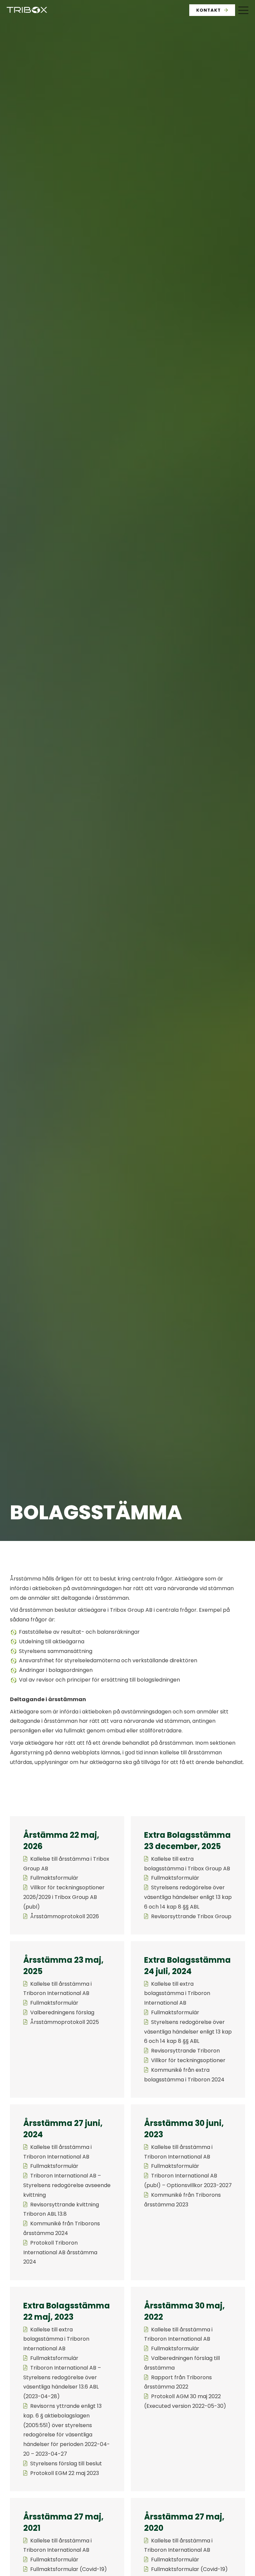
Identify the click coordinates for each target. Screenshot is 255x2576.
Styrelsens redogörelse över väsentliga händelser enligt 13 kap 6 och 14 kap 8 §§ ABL (188, 1897)
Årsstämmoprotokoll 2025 (65, 2022)
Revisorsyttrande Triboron (185, 2051)
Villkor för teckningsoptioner (188, 2060)
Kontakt (209, 10)
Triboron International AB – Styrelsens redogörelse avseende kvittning (67, 2185)
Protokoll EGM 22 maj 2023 (65, 2473)
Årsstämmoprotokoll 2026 (65, 1916)
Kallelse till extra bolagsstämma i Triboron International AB (177, 1993)
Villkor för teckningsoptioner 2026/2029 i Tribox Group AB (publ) (64, 1897)
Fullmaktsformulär (54, 1878)
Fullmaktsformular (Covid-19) (69, 2569)
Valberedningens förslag (62, 2012)
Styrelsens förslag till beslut (66, 2463)
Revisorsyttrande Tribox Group (191, 1916)
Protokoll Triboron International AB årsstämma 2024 (60, 2252)
